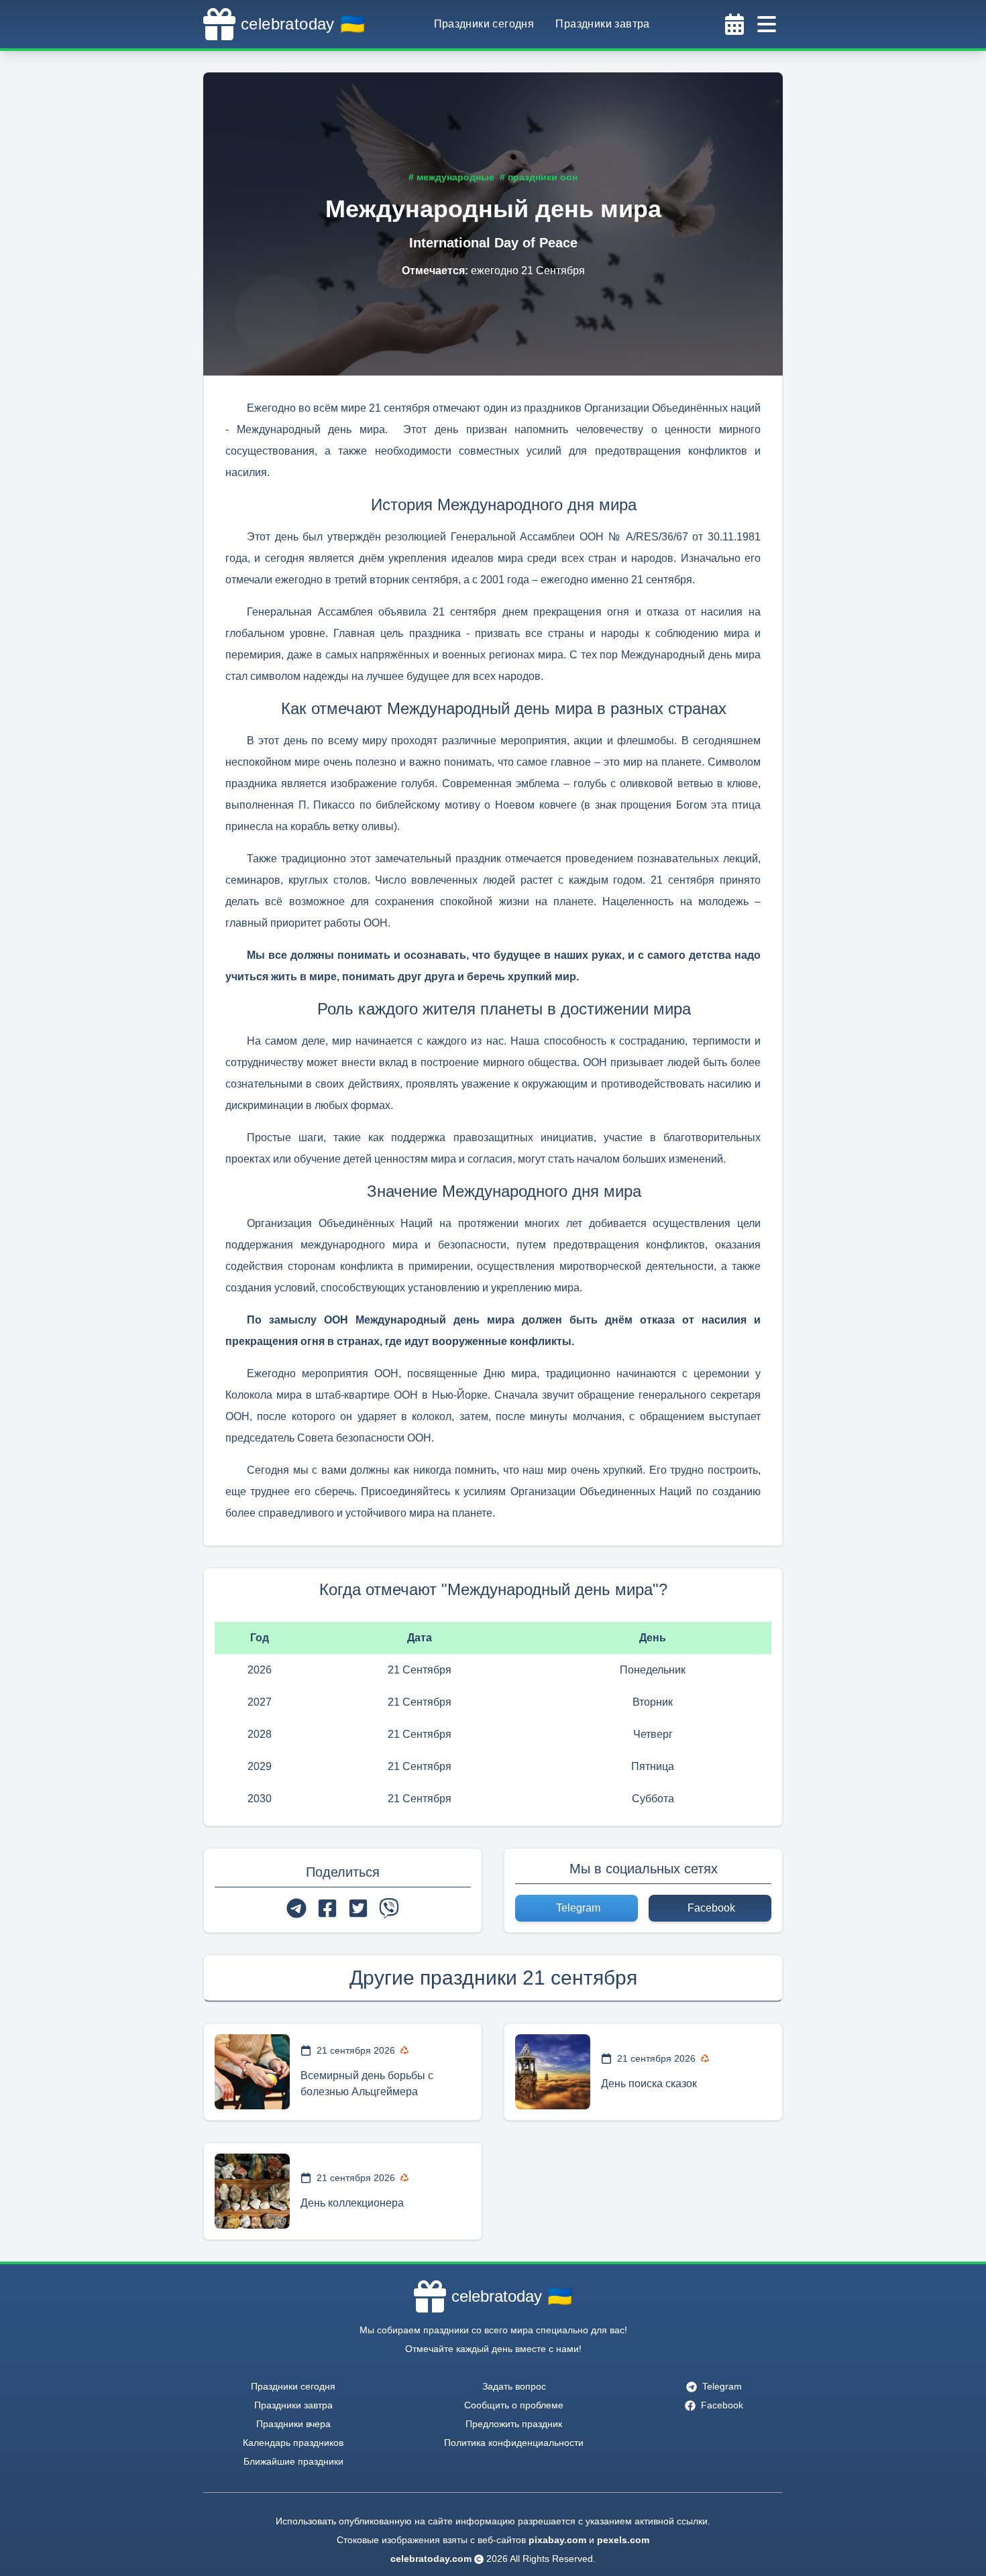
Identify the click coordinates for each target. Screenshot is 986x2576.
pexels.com (623, 2540)
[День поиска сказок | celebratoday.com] (553, 2072)
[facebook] (327, 1908)
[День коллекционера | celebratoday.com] (252, 2191)
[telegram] (296, 1908)
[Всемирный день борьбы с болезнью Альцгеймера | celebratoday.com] (252, 2072)
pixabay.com (557, 2540)
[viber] (389, 1908)
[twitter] (358, 1908)
